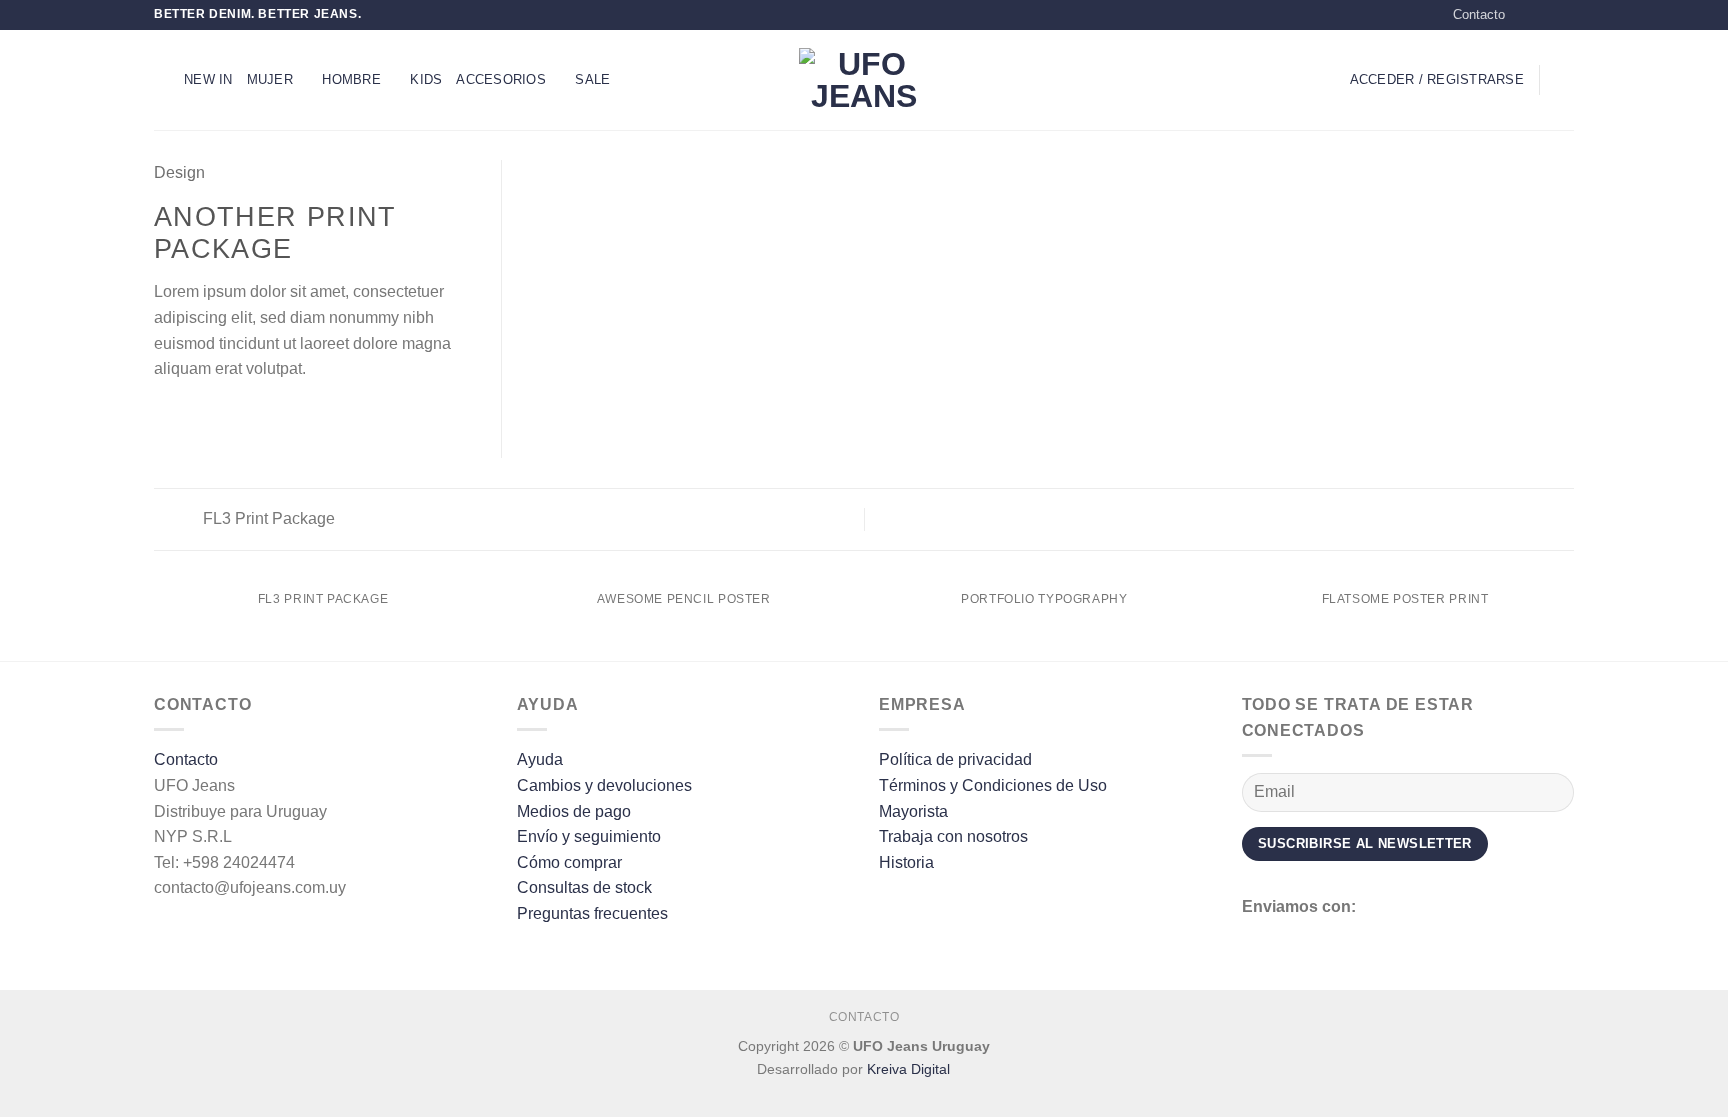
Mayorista (913, 811)
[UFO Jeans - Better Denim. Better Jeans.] (864, 80)
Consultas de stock (584, 887)
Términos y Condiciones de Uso (993, 785)
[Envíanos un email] (1564, 15)
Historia (906, 862)
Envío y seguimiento (589, 836)
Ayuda (540, 759)
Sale (592, 79)
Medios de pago (574, 811)
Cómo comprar (569, 862)
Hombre (351, 79)
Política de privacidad (955, 759)
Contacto (1479, 14)
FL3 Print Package (267, 518)
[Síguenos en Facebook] (1526, 15)
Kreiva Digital (910, 1069)
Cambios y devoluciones (604, 785)
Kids (426, 79)
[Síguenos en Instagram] (1545, 15)
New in (208, 79)
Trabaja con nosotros (953, 836)
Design (179, 172)
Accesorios (501, 79)
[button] (162, 79)
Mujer (270, 79)
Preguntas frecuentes (592, 913)
